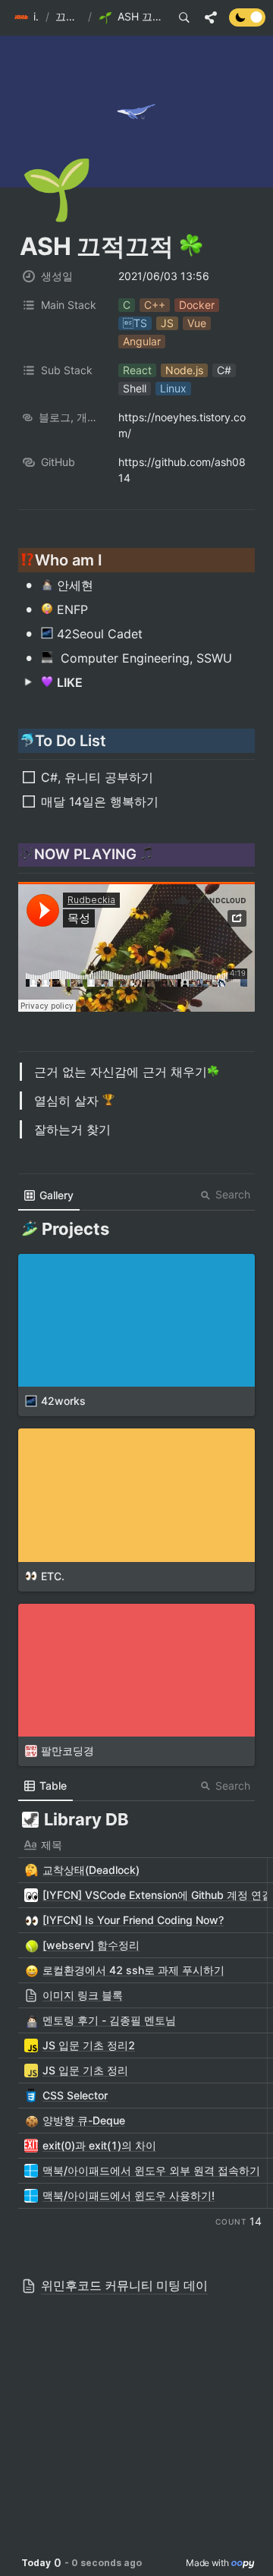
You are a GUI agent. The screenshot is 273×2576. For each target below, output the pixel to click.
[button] (27, 17)
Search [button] (233, 1194)
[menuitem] (49, 1195)
